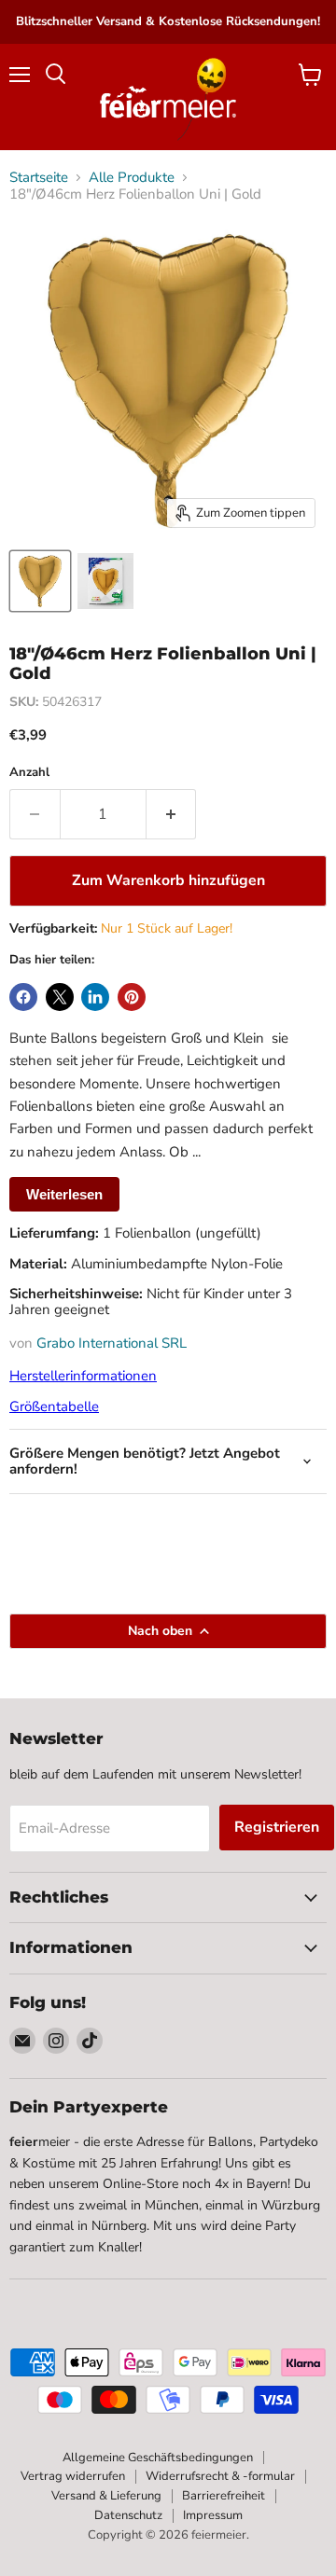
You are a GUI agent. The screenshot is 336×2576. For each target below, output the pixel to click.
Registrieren (277, 1827)
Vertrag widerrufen (73, 2476)
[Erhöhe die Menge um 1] (172, 814)
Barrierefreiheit (224, 2496)
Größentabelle (54, 1406)
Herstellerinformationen (83, 1376)
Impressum (213, 2515)
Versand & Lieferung (106, 2496)
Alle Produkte (132, 178)
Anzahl (29, 773)
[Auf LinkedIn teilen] (95, 997)
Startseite (39, 178)
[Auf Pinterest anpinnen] (132, 997)
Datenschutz (128, 2515)
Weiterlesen (64, 1194)
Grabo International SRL (112, 1343)
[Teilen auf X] (60, 997)
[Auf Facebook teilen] (23, 997)
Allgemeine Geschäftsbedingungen (158, 2458)
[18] (40, 581)
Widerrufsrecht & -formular (220, 2476)
